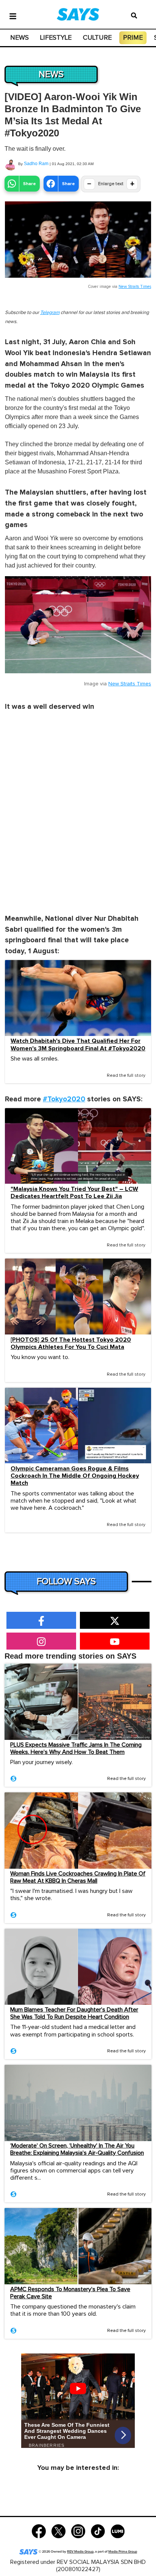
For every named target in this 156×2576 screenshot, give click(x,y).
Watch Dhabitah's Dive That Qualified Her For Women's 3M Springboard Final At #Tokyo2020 (78, 1045)
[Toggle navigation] (13, 15)
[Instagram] (78, 2531)
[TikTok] (98, 2531)
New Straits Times (135, 287)
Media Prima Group (123, 2552)
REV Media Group (80, 2552)
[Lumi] (118, 2531)
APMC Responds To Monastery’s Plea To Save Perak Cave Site (70, 2293)
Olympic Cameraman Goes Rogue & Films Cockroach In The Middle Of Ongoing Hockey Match (75, 1476)
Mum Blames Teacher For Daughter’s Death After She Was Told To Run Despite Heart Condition (74, 2013)
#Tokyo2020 (64, 1099)
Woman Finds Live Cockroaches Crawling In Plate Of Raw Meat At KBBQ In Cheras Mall (78, 1877)
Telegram (50, 313)
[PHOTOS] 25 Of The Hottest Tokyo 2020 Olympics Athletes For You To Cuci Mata (71, 1344)
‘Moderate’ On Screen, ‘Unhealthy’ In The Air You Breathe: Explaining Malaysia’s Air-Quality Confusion (77, 2149)
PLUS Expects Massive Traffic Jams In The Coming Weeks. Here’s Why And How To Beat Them (76, 1748)
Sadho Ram (36, 164)
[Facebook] (39, 2531)
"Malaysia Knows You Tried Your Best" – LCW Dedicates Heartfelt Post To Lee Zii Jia (74, 1193)
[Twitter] (58, 2531)
